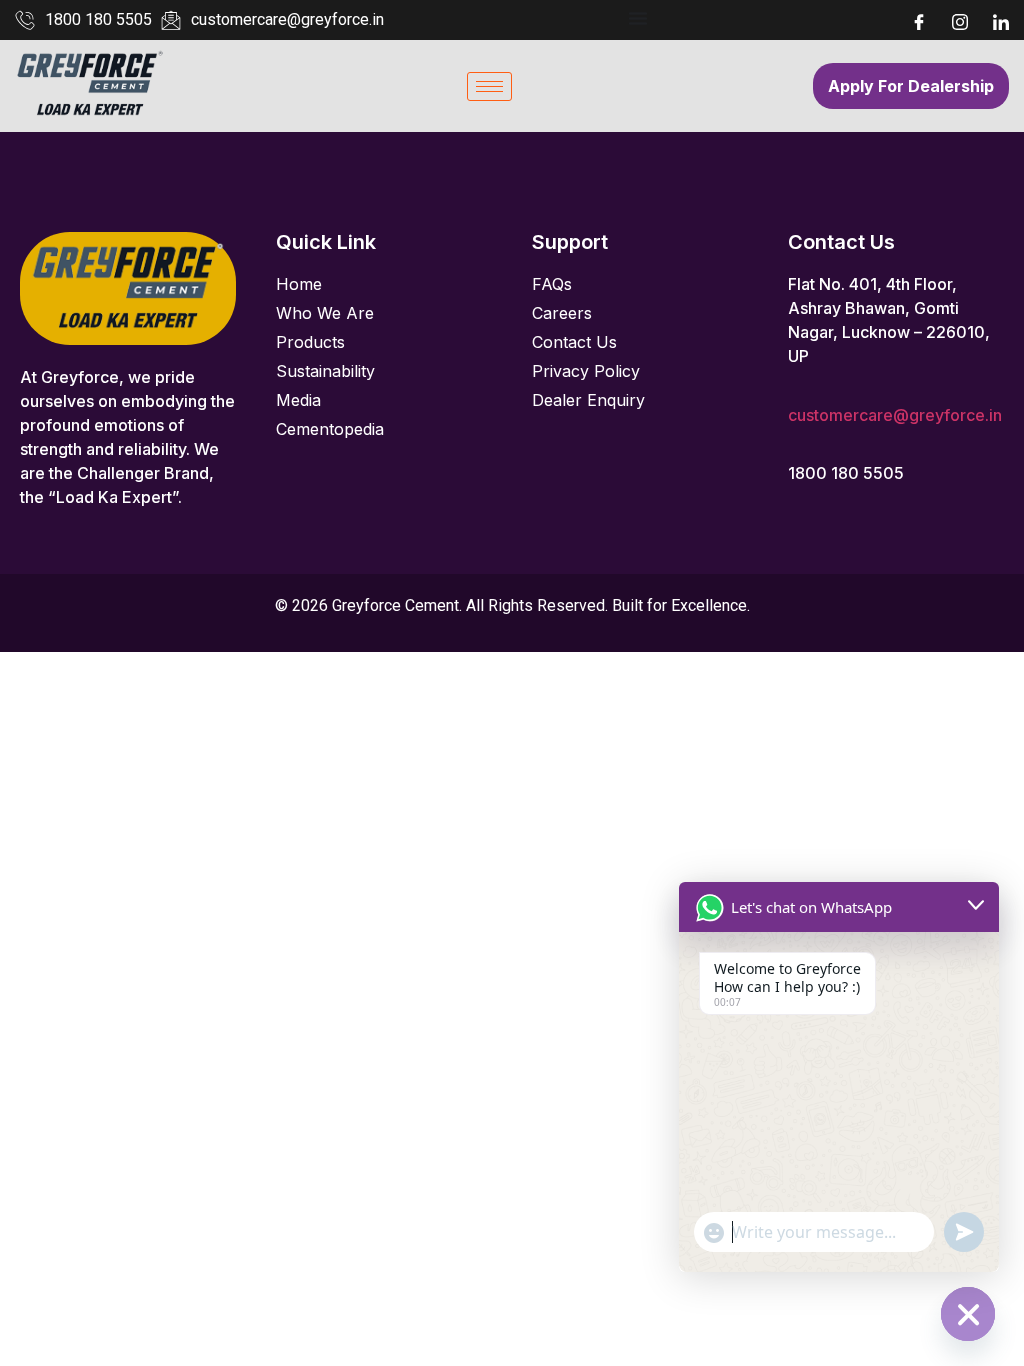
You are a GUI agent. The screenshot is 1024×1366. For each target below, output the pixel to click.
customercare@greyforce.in (895, 415)
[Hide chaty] (968, 1314)
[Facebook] (919, 20)
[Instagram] (960, 20)
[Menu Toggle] (638, 18)
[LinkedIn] (1001, 20)
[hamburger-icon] (489, 86)
